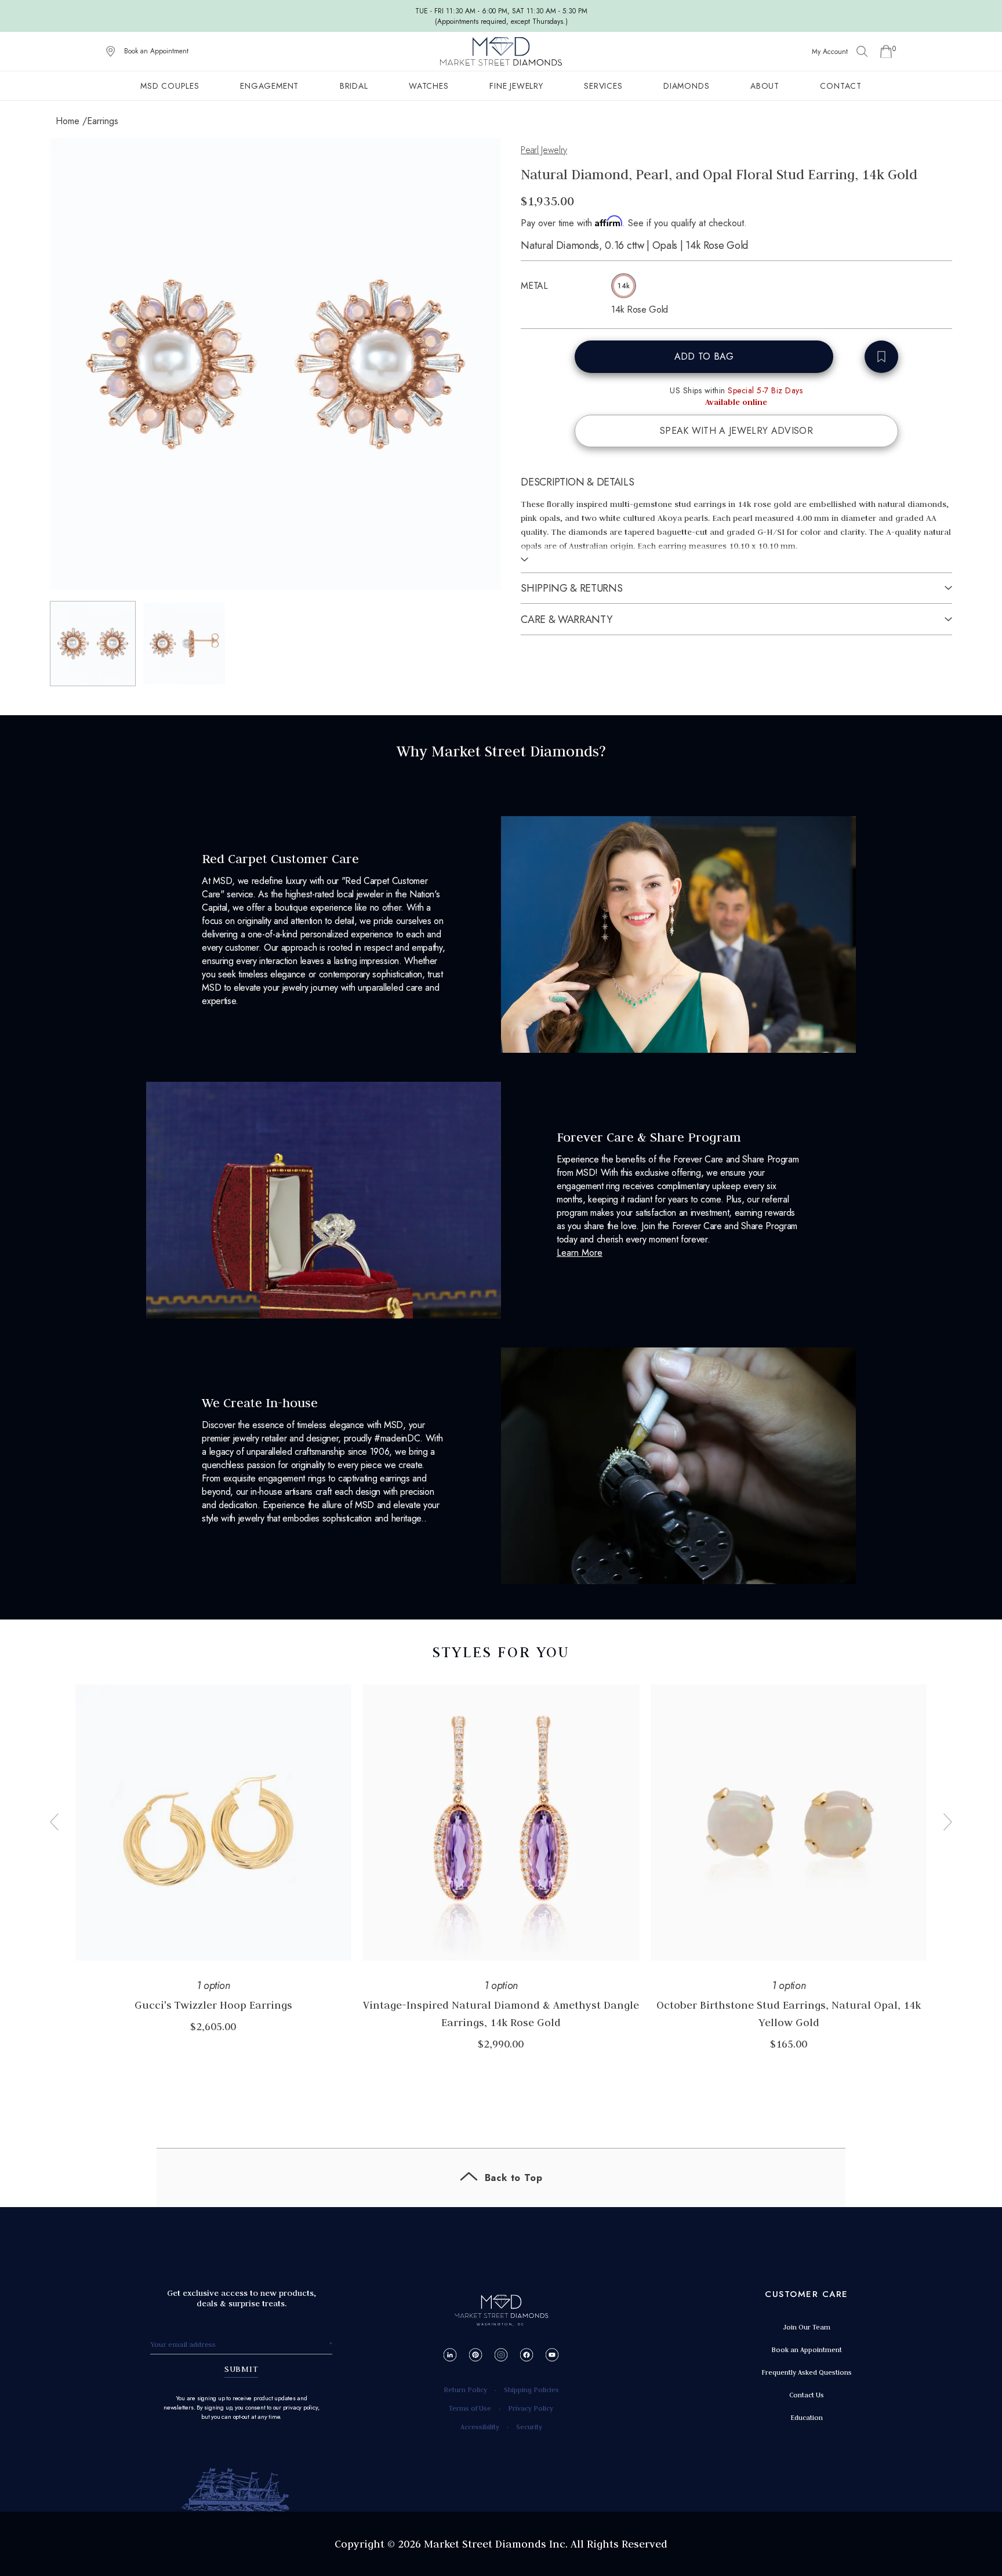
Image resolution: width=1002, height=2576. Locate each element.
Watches (429, 86)
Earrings (103, 121)
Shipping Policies (531, 2390)
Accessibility (480, 2427)
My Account (830, 52)
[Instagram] (501, 2355)
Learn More (580, 1253)
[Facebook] (527, 2355)
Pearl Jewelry (544, 150)
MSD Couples (170, 86)
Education (807, 2417)
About (765, 86)
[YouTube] (552, 2355)
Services (603, 86)
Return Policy (465, 2390)
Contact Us (807, 2395)
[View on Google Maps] (111, 52)
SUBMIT (242, 2369)
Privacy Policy (531, 2408)
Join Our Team (807, 2327)
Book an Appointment (156, 51)
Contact (841, 86)
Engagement (269, 86)
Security (529, 2427)
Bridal (354, 86)
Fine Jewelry (516, 86)
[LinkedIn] (450, 2355)
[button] (93, 644)
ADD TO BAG (704, 356)
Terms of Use (470, 2408)
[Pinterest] (476, 2355)
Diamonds (686, 86)
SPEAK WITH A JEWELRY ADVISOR (736, 431)
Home (68, 121)
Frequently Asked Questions (807, 2372)
